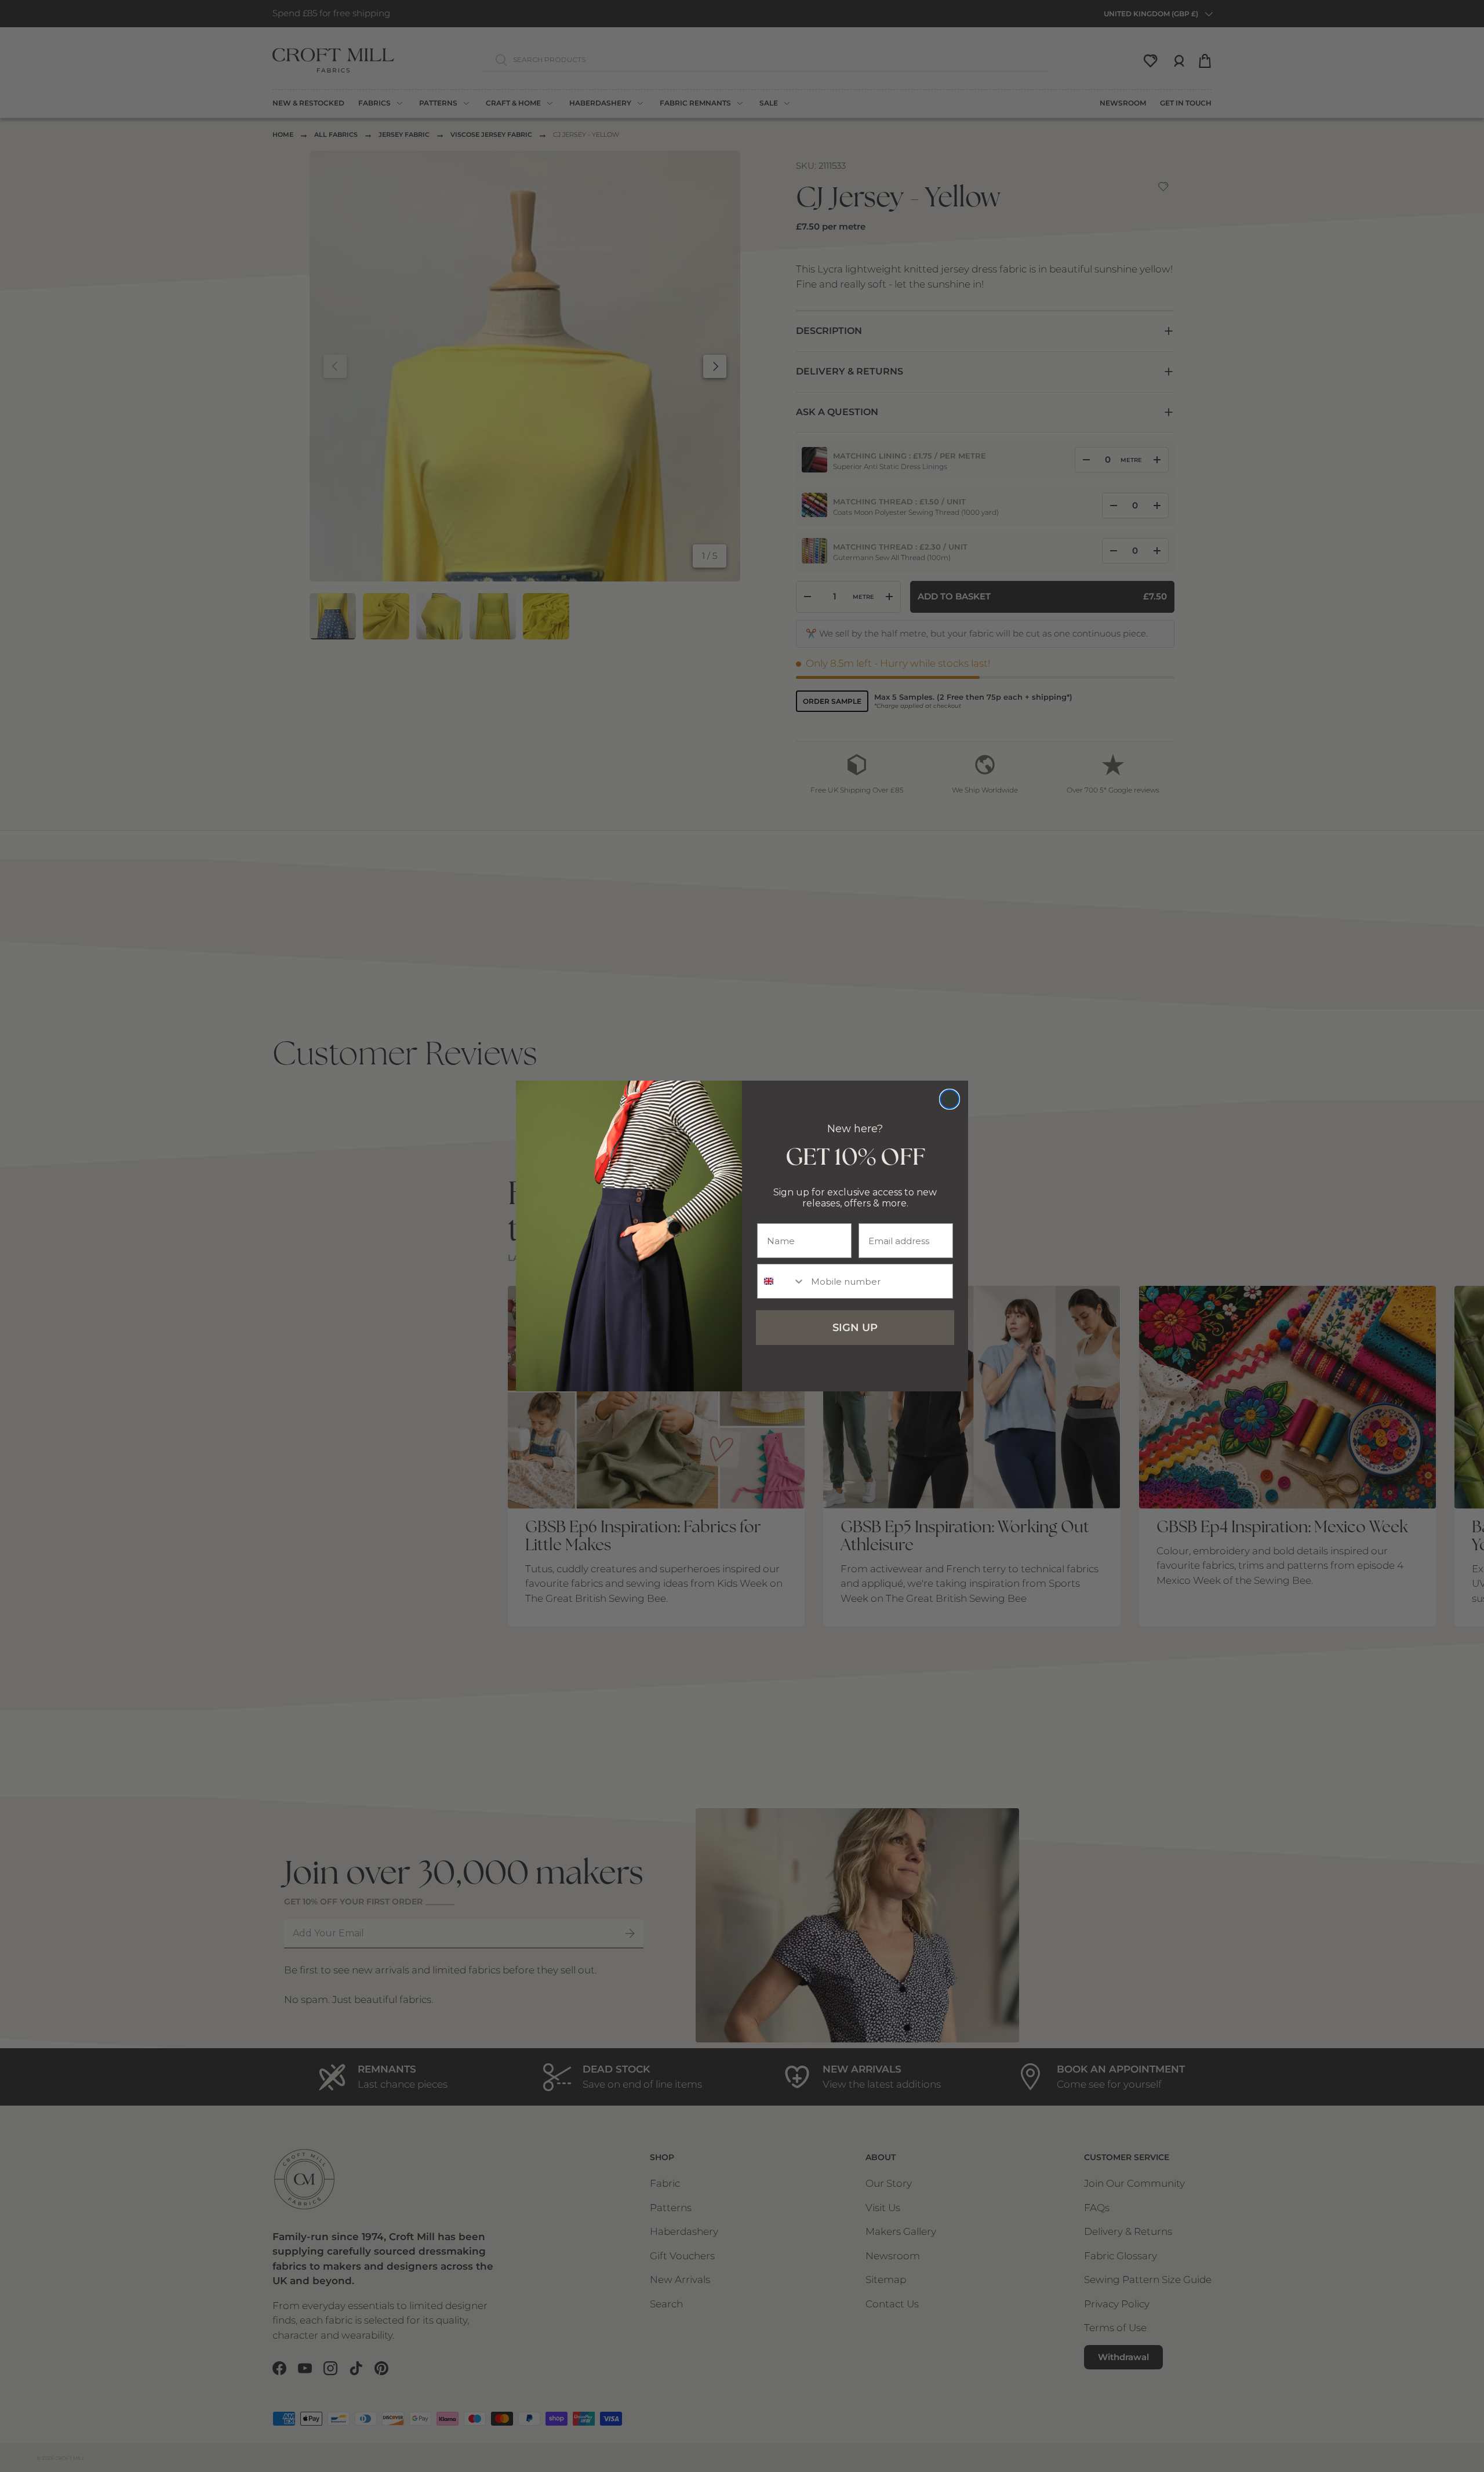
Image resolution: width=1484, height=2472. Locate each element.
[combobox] (781, 1281)
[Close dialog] (950, 1099)
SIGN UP (855, 1328)
